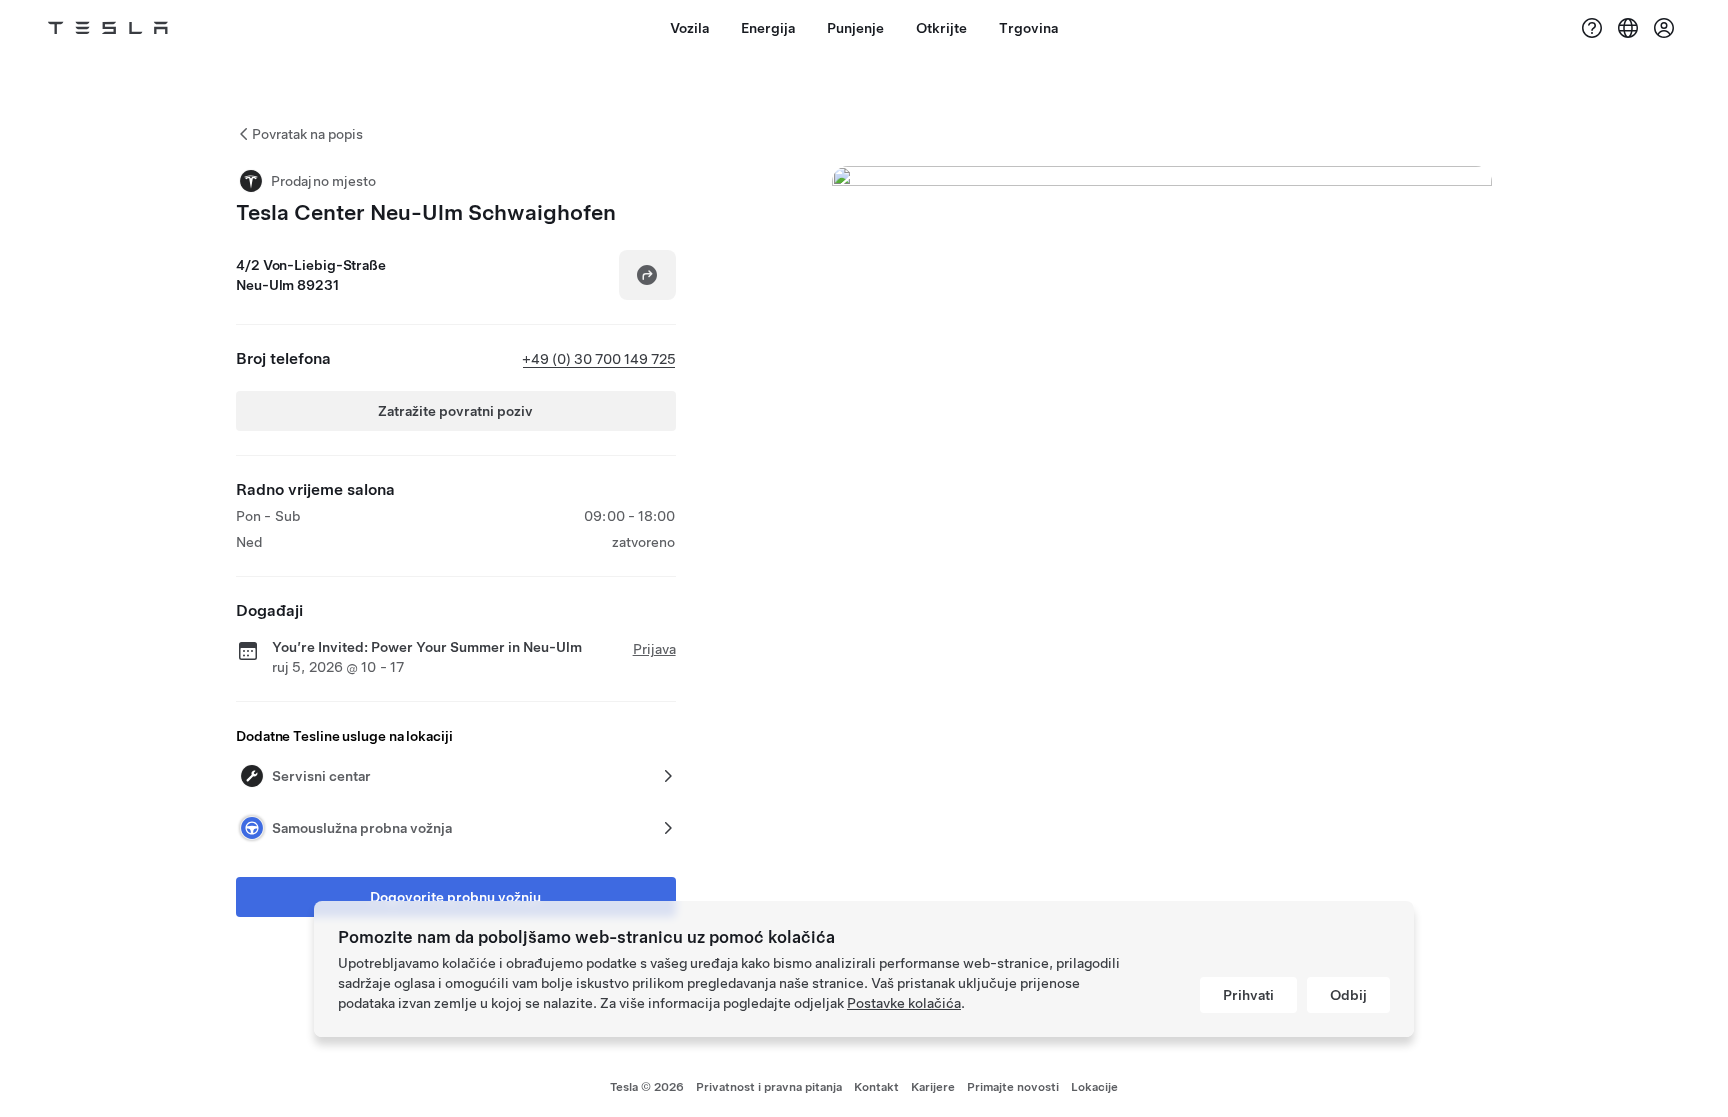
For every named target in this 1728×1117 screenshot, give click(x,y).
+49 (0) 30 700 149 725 (599, 359)
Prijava (654, 649)
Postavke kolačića (904, 1003)
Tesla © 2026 (647, 1087)
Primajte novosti (1013, 1087)
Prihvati (1248, 995)
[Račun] (1664, 28)
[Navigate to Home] (108, 28)
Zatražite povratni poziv (455, 411)
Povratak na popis (307, 134)
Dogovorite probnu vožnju (455, 897)
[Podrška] (1592, 28)
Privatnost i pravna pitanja (769, 1087)
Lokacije (1094, 1087)
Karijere (933, 1087)
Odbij (1348, 995)
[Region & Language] (1628, 28)
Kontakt (876, 1087)
